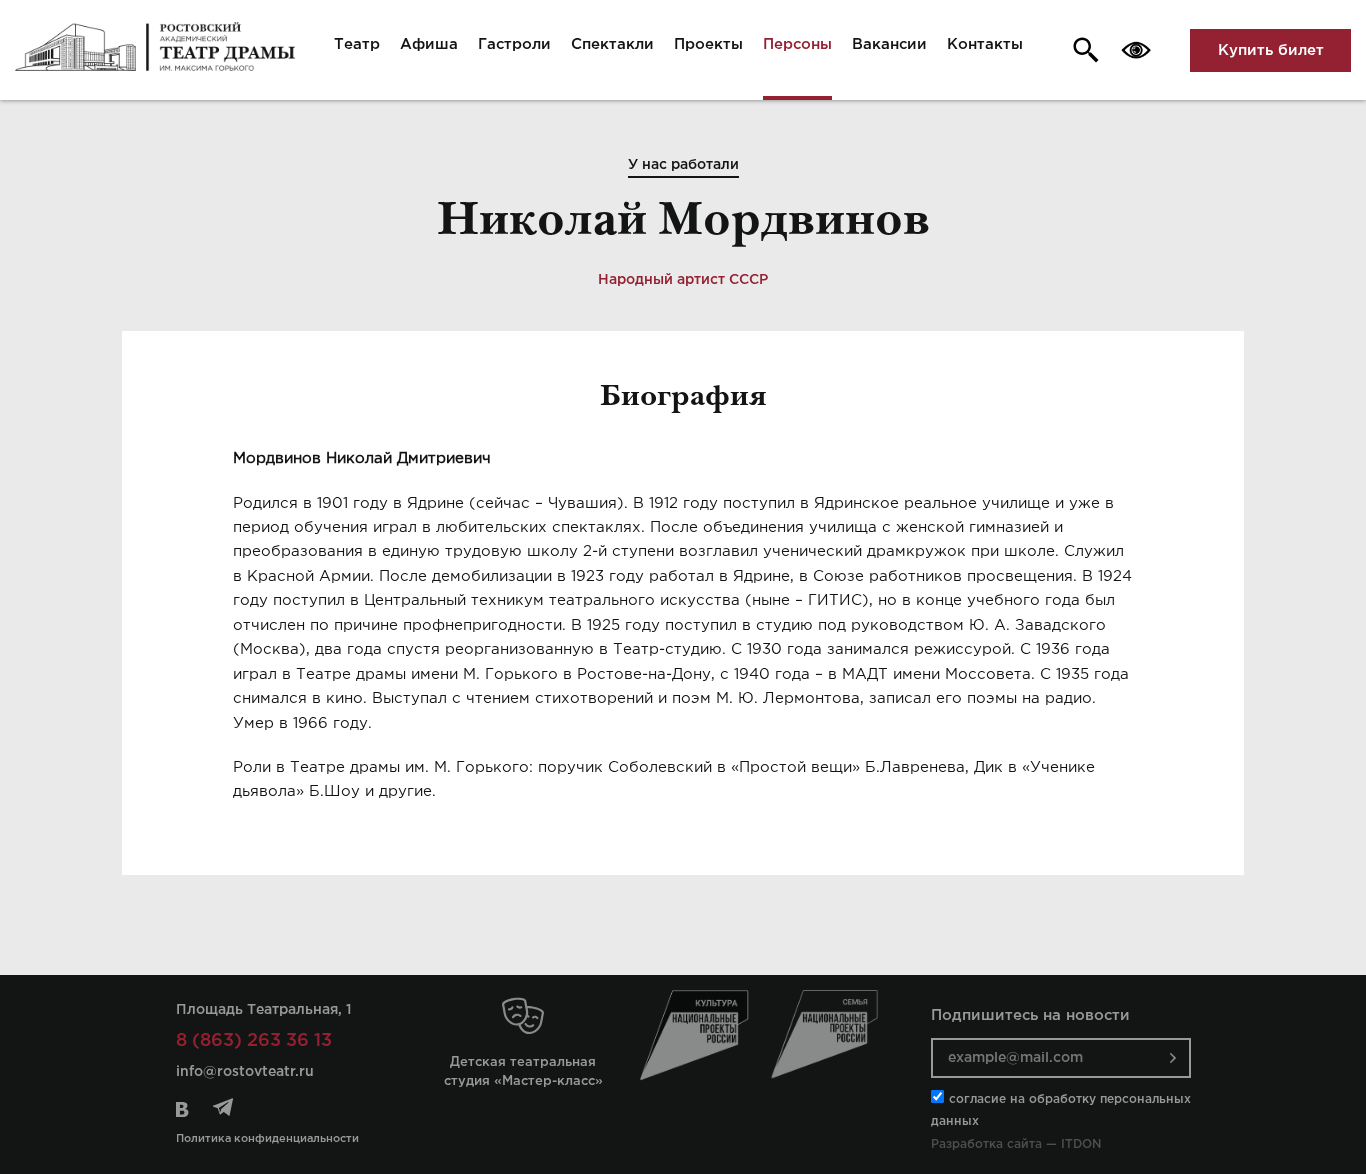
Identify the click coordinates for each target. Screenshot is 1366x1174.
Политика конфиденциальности (267, 1139)
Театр (357, 44)
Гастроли (514, 44)
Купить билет (1271, 50)
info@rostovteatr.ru (245, 1072)
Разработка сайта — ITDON (1016, 1144)
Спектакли (612, 44)
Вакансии (889, 44)
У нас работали (683, 165)
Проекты (708, 44)
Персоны (797, 44)
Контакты (985, 44)
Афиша (429, 44)
